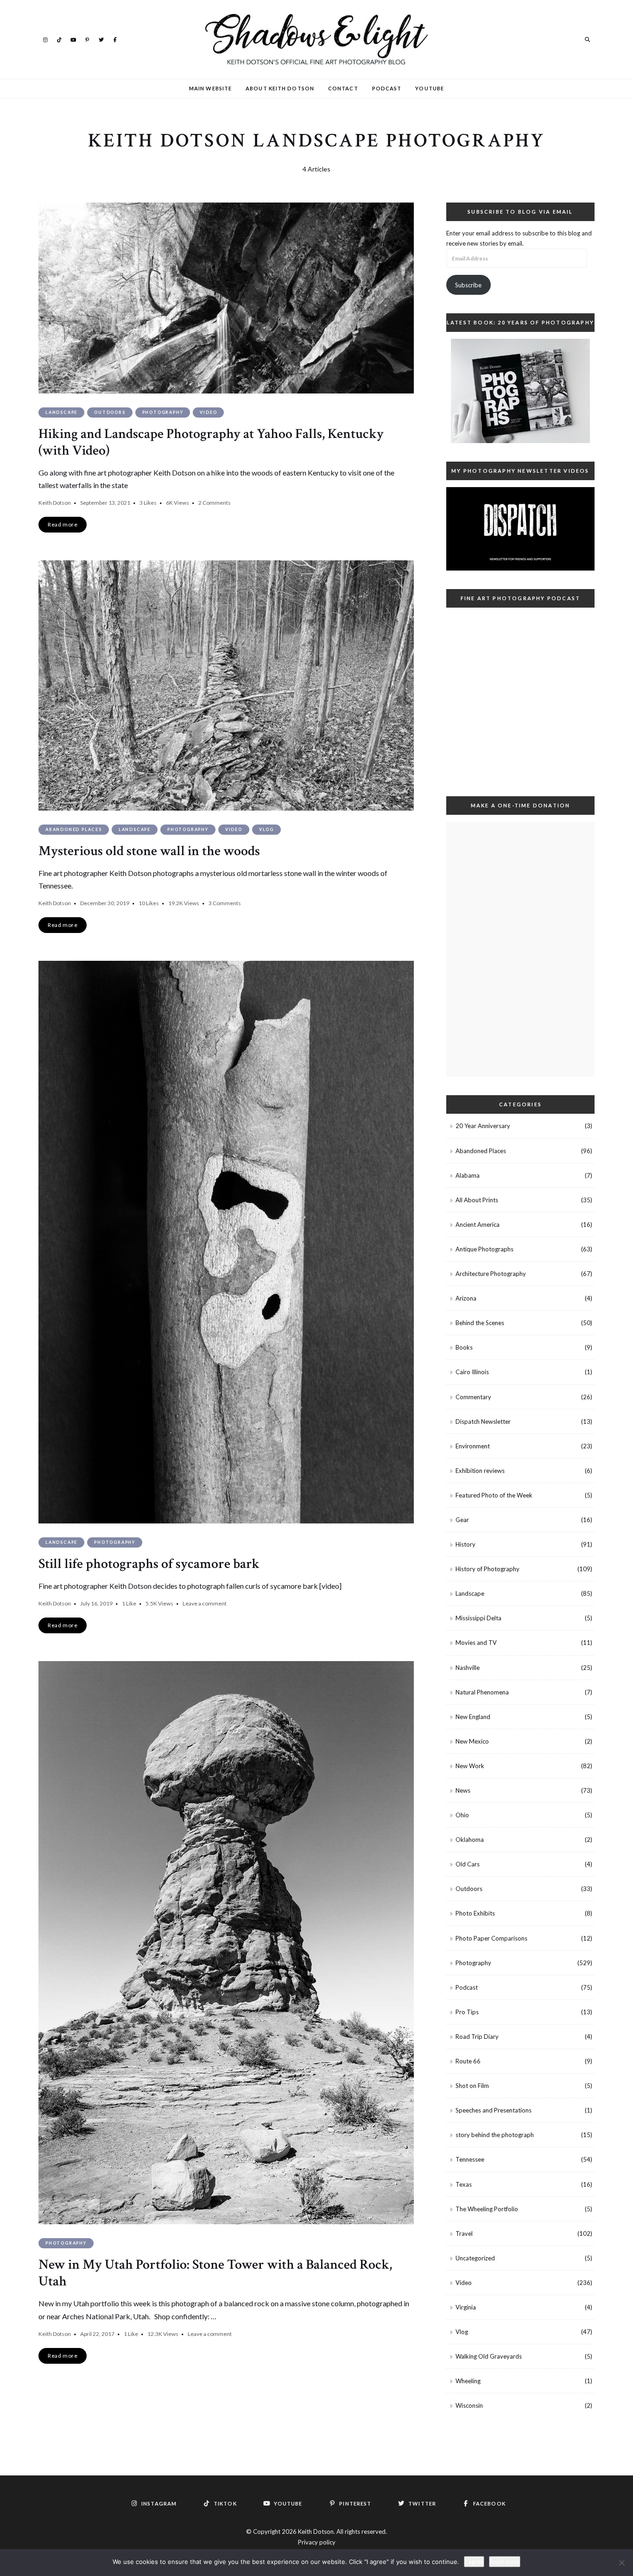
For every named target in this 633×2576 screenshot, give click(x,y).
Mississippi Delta (478, 1618)
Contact (343, 88)
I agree (474, 2562)
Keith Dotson (55, 503)
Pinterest (87, 39)
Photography (163, 412)
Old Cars (468, 1864)
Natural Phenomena (482, 1692)
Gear (462, 1520)
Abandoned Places (74, 829)
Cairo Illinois (472, 1372)
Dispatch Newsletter (483, 1421)
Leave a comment (205, 1603)
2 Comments (215, 503)
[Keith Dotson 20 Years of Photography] (520, 391)
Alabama (468, 1175)
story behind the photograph (495, 2135)
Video (208, 412)
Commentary (473, 1397)
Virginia (466, 2307)
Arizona (466, 1298)
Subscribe (468, 285)
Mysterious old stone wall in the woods (149, 851)
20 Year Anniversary (483, 1126)
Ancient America (478, 1225)
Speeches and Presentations (494, 2110)
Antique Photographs (484, 1249)
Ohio (462, 1815)
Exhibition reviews (480, 1471)
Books (464, 1347)
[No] (621, 2563)
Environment (473, 1446)
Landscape (61, 412)
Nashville (468, 1668)
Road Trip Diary (477, 2037)
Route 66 (468, 2061)
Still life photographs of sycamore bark (149, 1564)
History (465, 1544)
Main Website (210, 88)
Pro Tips (467, 2012)
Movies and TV (476, 1643)
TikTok (59, 39)
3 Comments (225, 903)
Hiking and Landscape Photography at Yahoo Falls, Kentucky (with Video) (211, 442)
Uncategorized (475, 2258)
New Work (470, 1766)
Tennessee (470, 2159)
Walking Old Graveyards (489, 2356)
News (463, 1790)
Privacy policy (317, 2542)
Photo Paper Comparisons (491, 1938)
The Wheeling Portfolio (487, 2209)
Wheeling (468, 2381)
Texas (464, 2184)
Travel (464, 2233)
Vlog (266, 829)
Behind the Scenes (480, 1323)
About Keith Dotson (280, 88)
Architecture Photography (491, 1274)
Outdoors (110, 412)
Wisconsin (469, 2405)
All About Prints (477, 1200)
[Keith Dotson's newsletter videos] (520, 529)
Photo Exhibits (475, 1913)
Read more (505, 2562)
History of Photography (487, 1569)
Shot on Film (472, 2086)
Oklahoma (470, 1840)
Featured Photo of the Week (494, 1495)
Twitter (101, 39)
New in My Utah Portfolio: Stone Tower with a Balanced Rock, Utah (215, 2273)
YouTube (73, 39)
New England (473, 1717)
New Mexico (472, 1741)
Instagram (45, 39)
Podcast (387, 88)
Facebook (115, 39)
